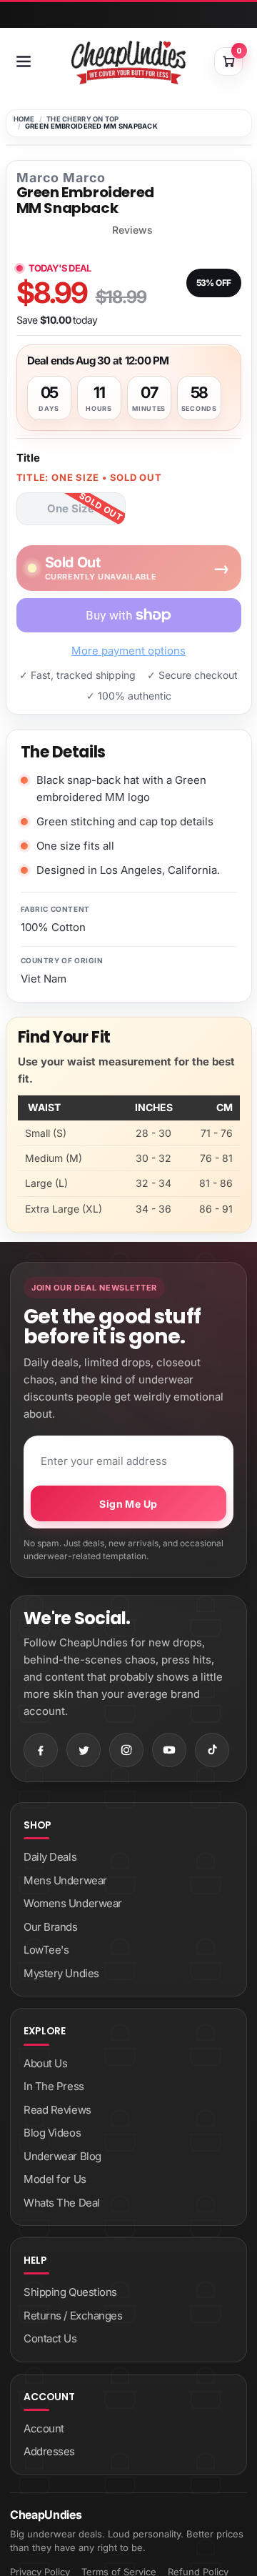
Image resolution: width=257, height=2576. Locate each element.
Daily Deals (50, 1857)
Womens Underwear (73, 1903)
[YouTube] (169, 1750)
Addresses (49, 2451)
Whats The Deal (62, 2203)
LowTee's (46, 1950)
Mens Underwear (65, 1880)
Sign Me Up (128, 1504)
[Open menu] (24, 61)
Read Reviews (57, 2110)
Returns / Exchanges (73, 2316)
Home (24, 119)
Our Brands (51, 1927)
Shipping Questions (70, 2292)
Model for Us (55, 2179)
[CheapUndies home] (128, 63)
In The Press (54, 2086)
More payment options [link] (128, 651)
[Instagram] (126, 1750)
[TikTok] (212, 1750)
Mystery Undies (61, 1973)
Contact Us (50, 2338)
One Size (71, 508)
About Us (45, 2063)
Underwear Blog (62, 2156)
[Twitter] (84, 1750)
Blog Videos (52, 2133)
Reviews (132, 230)
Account (44, 2428)
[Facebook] (41, 1750)
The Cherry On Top (83, 119)
